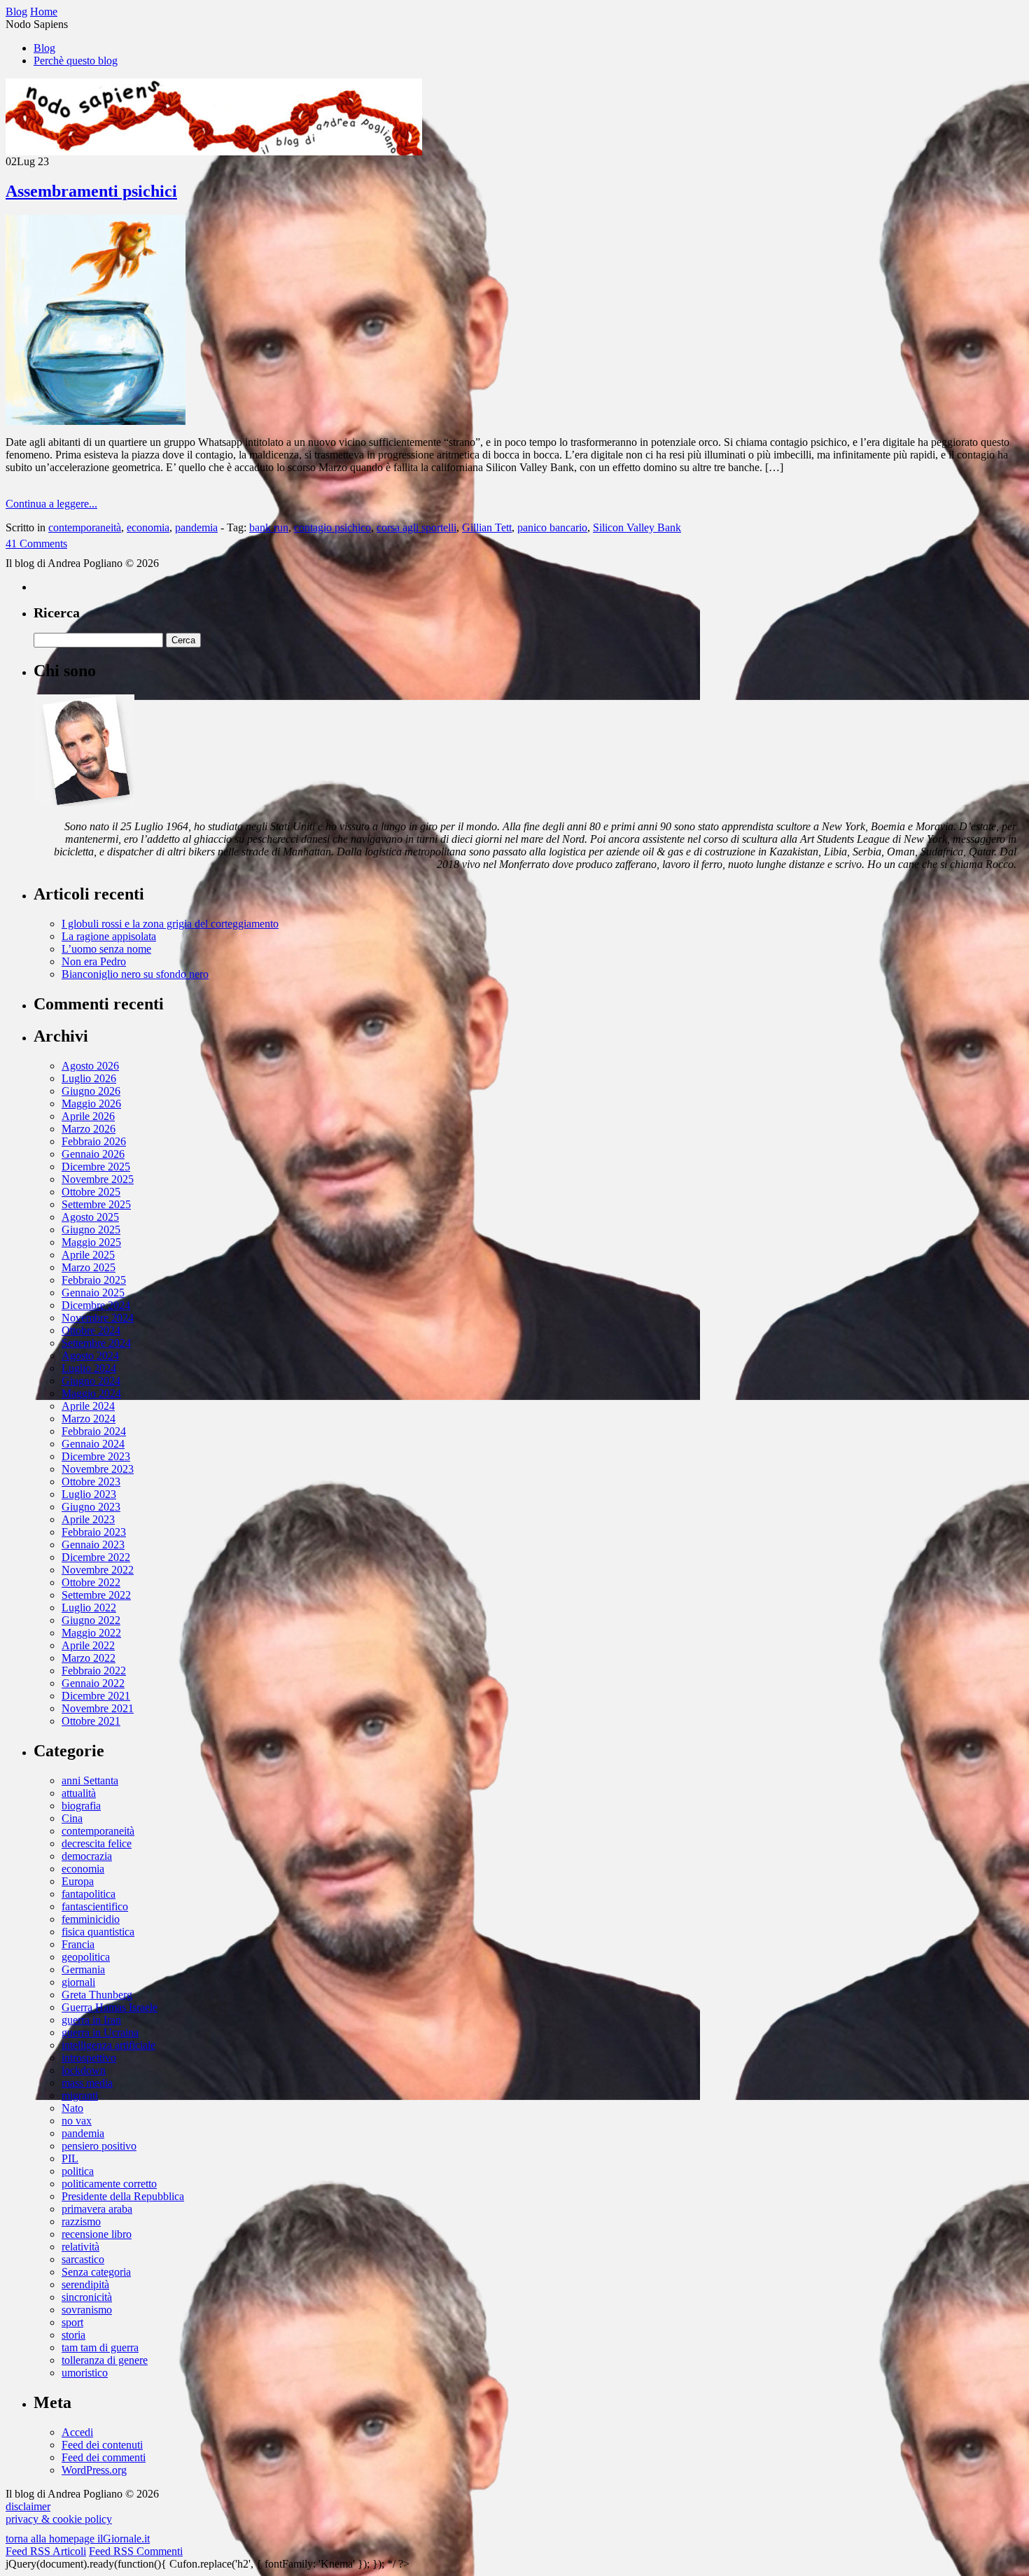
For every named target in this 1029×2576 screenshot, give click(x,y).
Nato (72, 2108)
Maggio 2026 (91, 1104)
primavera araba (97, 2209)
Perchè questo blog (76, 61)
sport (72, 2322)
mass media (87, 2083)
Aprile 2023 (88, 1519)
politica (78, 2171)
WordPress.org (94, 2470)
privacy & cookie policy (59, 2519)
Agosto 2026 (90, 1066)
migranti (80, 2095)
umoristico (85, 2373)
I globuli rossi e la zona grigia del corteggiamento (170, 924)
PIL (70, 2158)
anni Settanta (90, 1780)
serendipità (85, 2284)
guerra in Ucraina (100, 2032)
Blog (44, 48)
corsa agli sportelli (416, 527)
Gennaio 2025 (93, 1293)
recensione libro (97, 2234)
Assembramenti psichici (91, 191)
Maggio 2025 (91, 1242)
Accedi (77, 2432)
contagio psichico (332, 527)
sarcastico (83, 2259)
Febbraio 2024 (94, 1431)
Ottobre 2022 (91, 1582)
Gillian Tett (487, 527)
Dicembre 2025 (96, 1167)
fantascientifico (95, 1906)
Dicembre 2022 (96, 1557)
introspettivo (89, 2058)
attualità (79, 1793)
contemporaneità (85, 527)
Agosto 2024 (90, 1356)
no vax (77, 2121)
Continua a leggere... (51, 504)
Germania (83, 1969)
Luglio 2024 (89, 1368)
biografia (81, 1806)
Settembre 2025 (96, 1204)
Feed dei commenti (104, 2457)
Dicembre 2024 (96, 1305)
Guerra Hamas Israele (110, 2007)
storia (73, 2335)
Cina (72, 1818)
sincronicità (87, 2297)
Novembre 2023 (98, 1469)
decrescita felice (97, 1843)
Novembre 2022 (98, 1570)
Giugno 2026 (91, 1091)
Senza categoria (96, 2272)
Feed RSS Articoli (46, 2551)
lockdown (84, 2070)
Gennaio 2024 (93, 1444)
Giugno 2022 (91, 1620)
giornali (78, 1982)
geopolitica (86, 1957)
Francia (78, 1944)
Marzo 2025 (89, 1267)
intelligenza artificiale (108, 2045)
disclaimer (28, 2506)
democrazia (87, 1856)
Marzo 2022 (89, 1658)
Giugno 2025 (91, 1230)
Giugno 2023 (91, 1507)
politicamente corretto (109, 2184)
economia (148, 527)
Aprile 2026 (88, 1116)
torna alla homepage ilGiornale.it (78, 2539)
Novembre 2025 (98, 1179)
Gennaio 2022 (93, 1683)
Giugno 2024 (91, 1381)
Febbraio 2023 (94, 1532)
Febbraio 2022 (94, 1671)
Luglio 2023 (89, 1494)
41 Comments (36, 544)
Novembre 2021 (98, 1708)
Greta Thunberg (97, 1995)
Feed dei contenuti (102, 2445)
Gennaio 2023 (93, 1545)
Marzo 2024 (89, 1419)
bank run (269, 527)
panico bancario (552, 527)
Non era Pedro (94, 961)
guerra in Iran (91, 2020)
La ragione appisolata (109, 936)
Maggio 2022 (91, 1633)
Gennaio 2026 (93, 1154)
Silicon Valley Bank (637, 527)
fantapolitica (89, 1894)
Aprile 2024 (88, 1406)
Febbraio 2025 (94, 1280)
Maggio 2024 (91, 1393)
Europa (78, 1881)
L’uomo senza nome (106, 949)
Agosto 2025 (90, 1217)
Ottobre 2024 (91, 1330)
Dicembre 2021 (96, 1696)
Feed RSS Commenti (136, 2551)
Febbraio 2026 (94, 1141)
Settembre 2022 (96, 1595)
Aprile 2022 (88, 1645)
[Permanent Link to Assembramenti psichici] (96, 421)
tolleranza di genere (105, 2360)
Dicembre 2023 (96, 1456)
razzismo (81, 2221)
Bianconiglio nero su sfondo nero (135, 974)
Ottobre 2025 (91, 1192)
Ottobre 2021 (91, 1721)
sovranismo (87, 2310)
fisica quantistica (98, 1932)
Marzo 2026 (89, 1129)
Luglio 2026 (89, 1078)
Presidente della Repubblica (123, 2196)
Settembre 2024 (96, 1343)
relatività (80, 2247)
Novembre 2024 (98, 1318)
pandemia (196, 527)
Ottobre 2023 (91, 1482)
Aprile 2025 (88, 1255)
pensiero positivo (99, 2146)
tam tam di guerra (100, 2347)
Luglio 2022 (89, 1608)
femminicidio (91, 1919)
